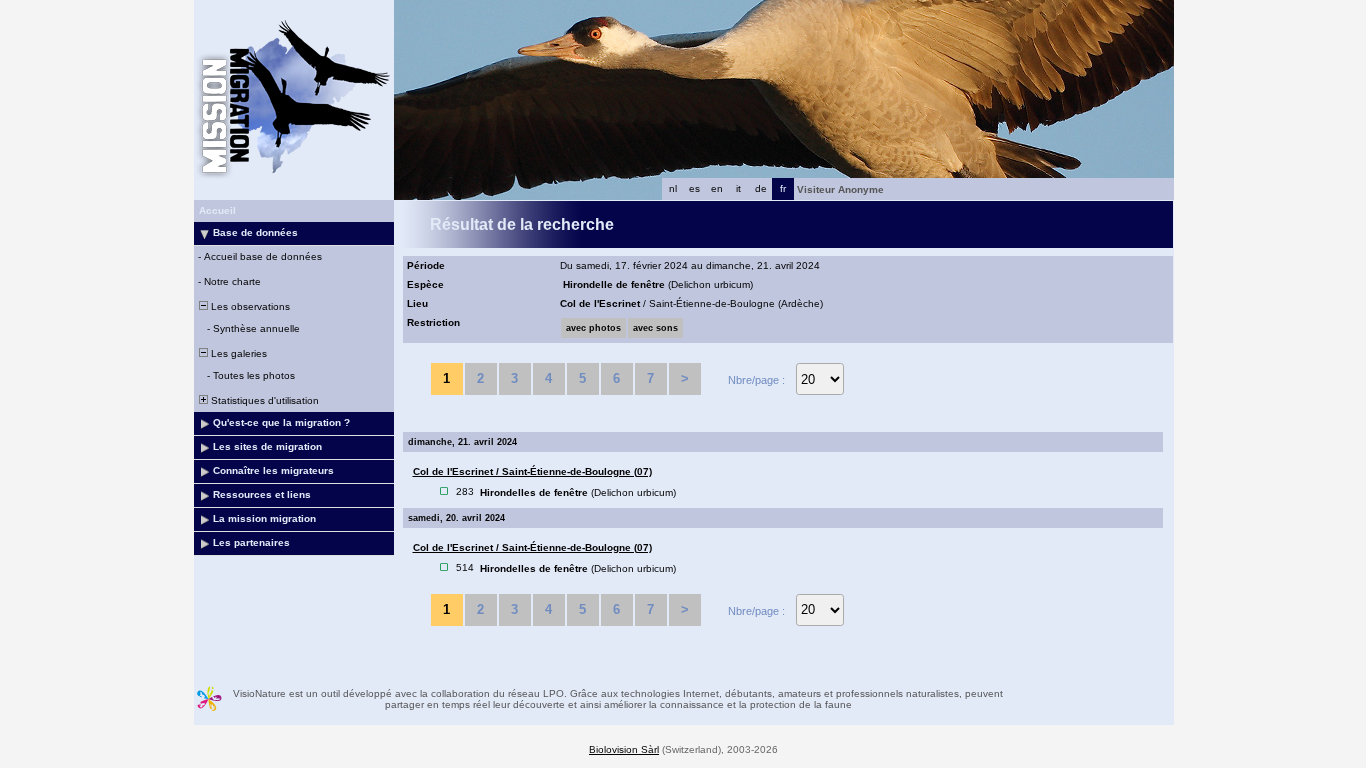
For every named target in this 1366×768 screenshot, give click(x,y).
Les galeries (237, 353)
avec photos (593, 328)
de (761, 188)
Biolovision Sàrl (624, 749)
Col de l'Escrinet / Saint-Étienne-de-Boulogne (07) (532, 471)
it (738, 188)
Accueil (217, 210)
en (717, 188)
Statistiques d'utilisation (263, 400)
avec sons (655, 328)
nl (673, 188)
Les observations (249, 306)
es (694, 188)
